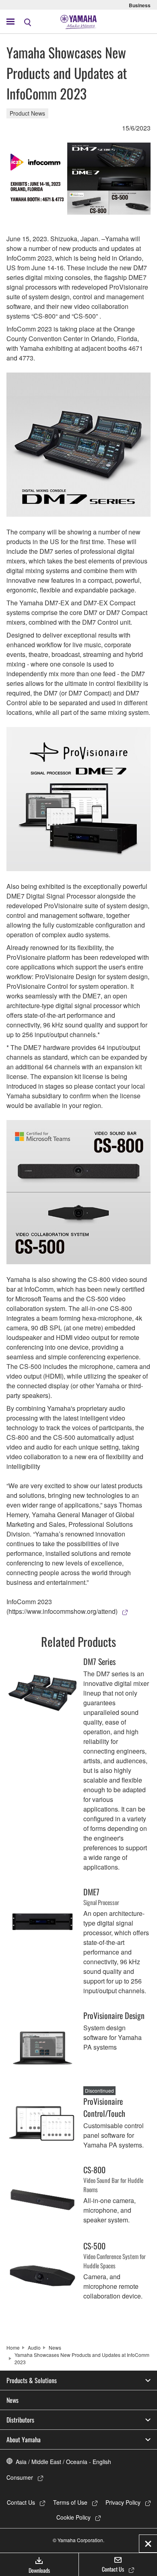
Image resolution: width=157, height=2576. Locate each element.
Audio (34, 2347)
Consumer (20, 2477)
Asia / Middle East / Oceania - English (63, 2462)
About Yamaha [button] (24, 2439)
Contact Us (21, 2502)
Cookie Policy (73, 2517)
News (55, 2347)
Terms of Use (70, 2502)
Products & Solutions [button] (32, 2380)
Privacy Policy (123, 2502)
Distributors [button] (20, 2420)
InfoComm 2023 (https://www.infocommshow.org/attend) (62, 1606)
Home (13, 2347)
